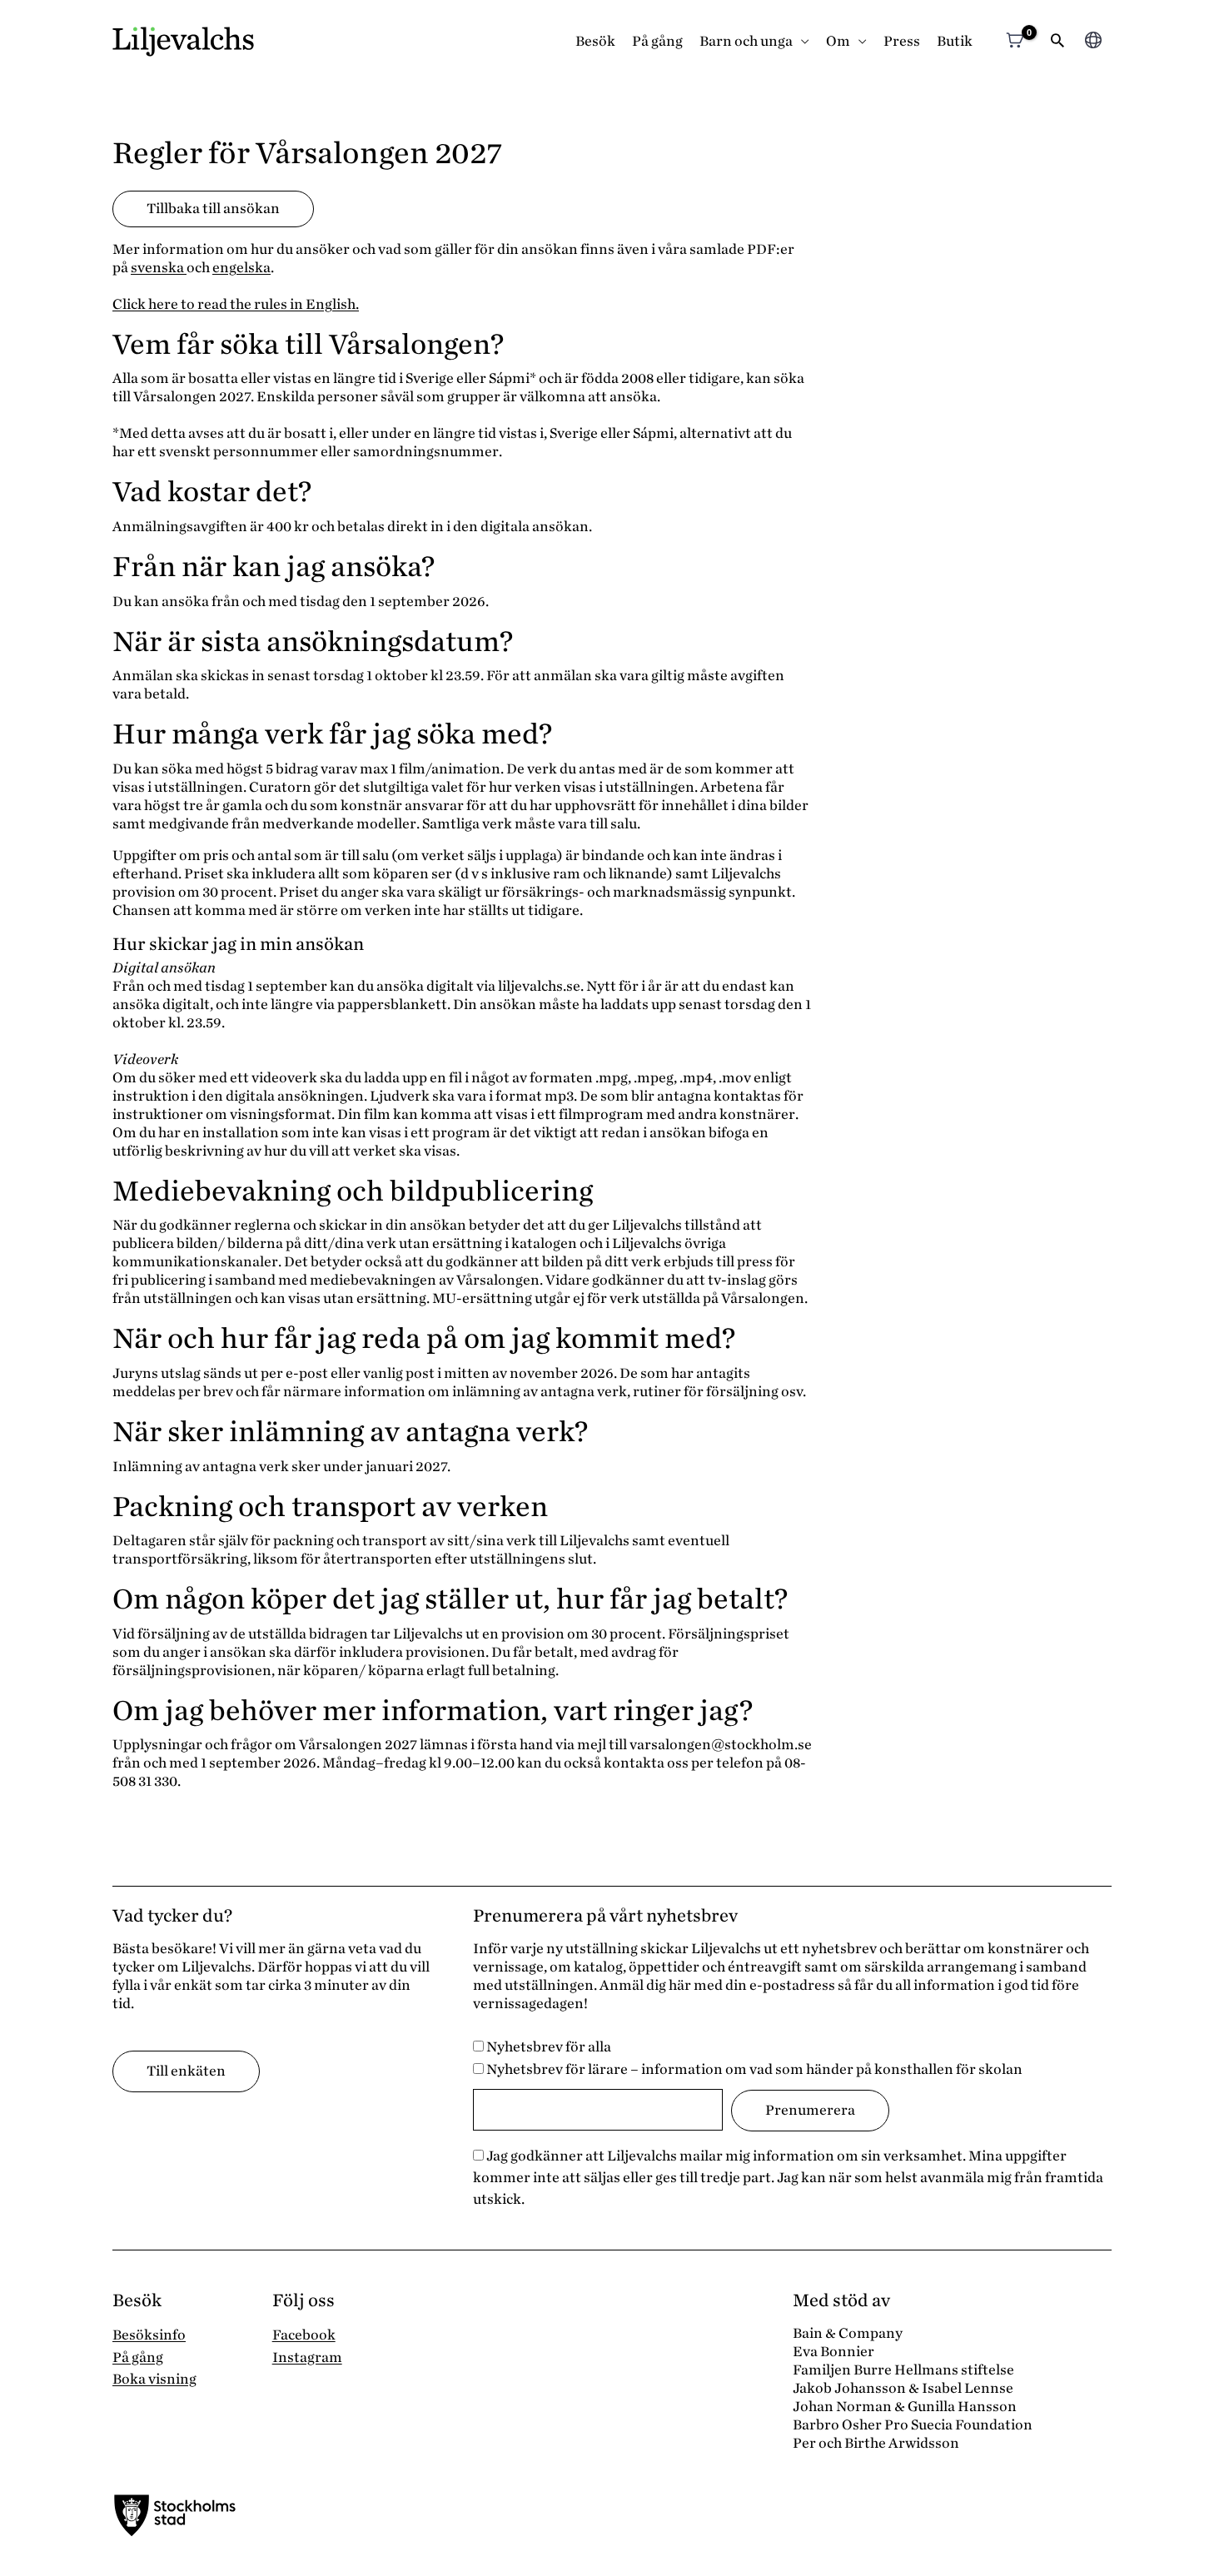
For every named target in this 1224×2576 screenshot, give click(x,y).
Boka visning (154, 2379)
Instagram (307, 2357)
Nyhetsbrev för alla (547, 2047)
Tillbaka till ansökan (213, 209)
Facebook (304, 2335)
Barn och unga (746, 41)
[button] (1057, 42)
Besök (595, 41)
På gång (657, 41)
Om (838, 41)
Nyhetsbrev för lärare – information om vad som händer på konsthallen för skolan (753, 2069)
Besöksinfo (149, 2335)
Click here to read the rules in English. (236, 304)
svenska (159, 268)
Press (902, 41)
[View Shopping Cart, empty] (1015, 42)
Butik (955, 41)
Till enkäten (186, 2071)
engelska (241, 268)
